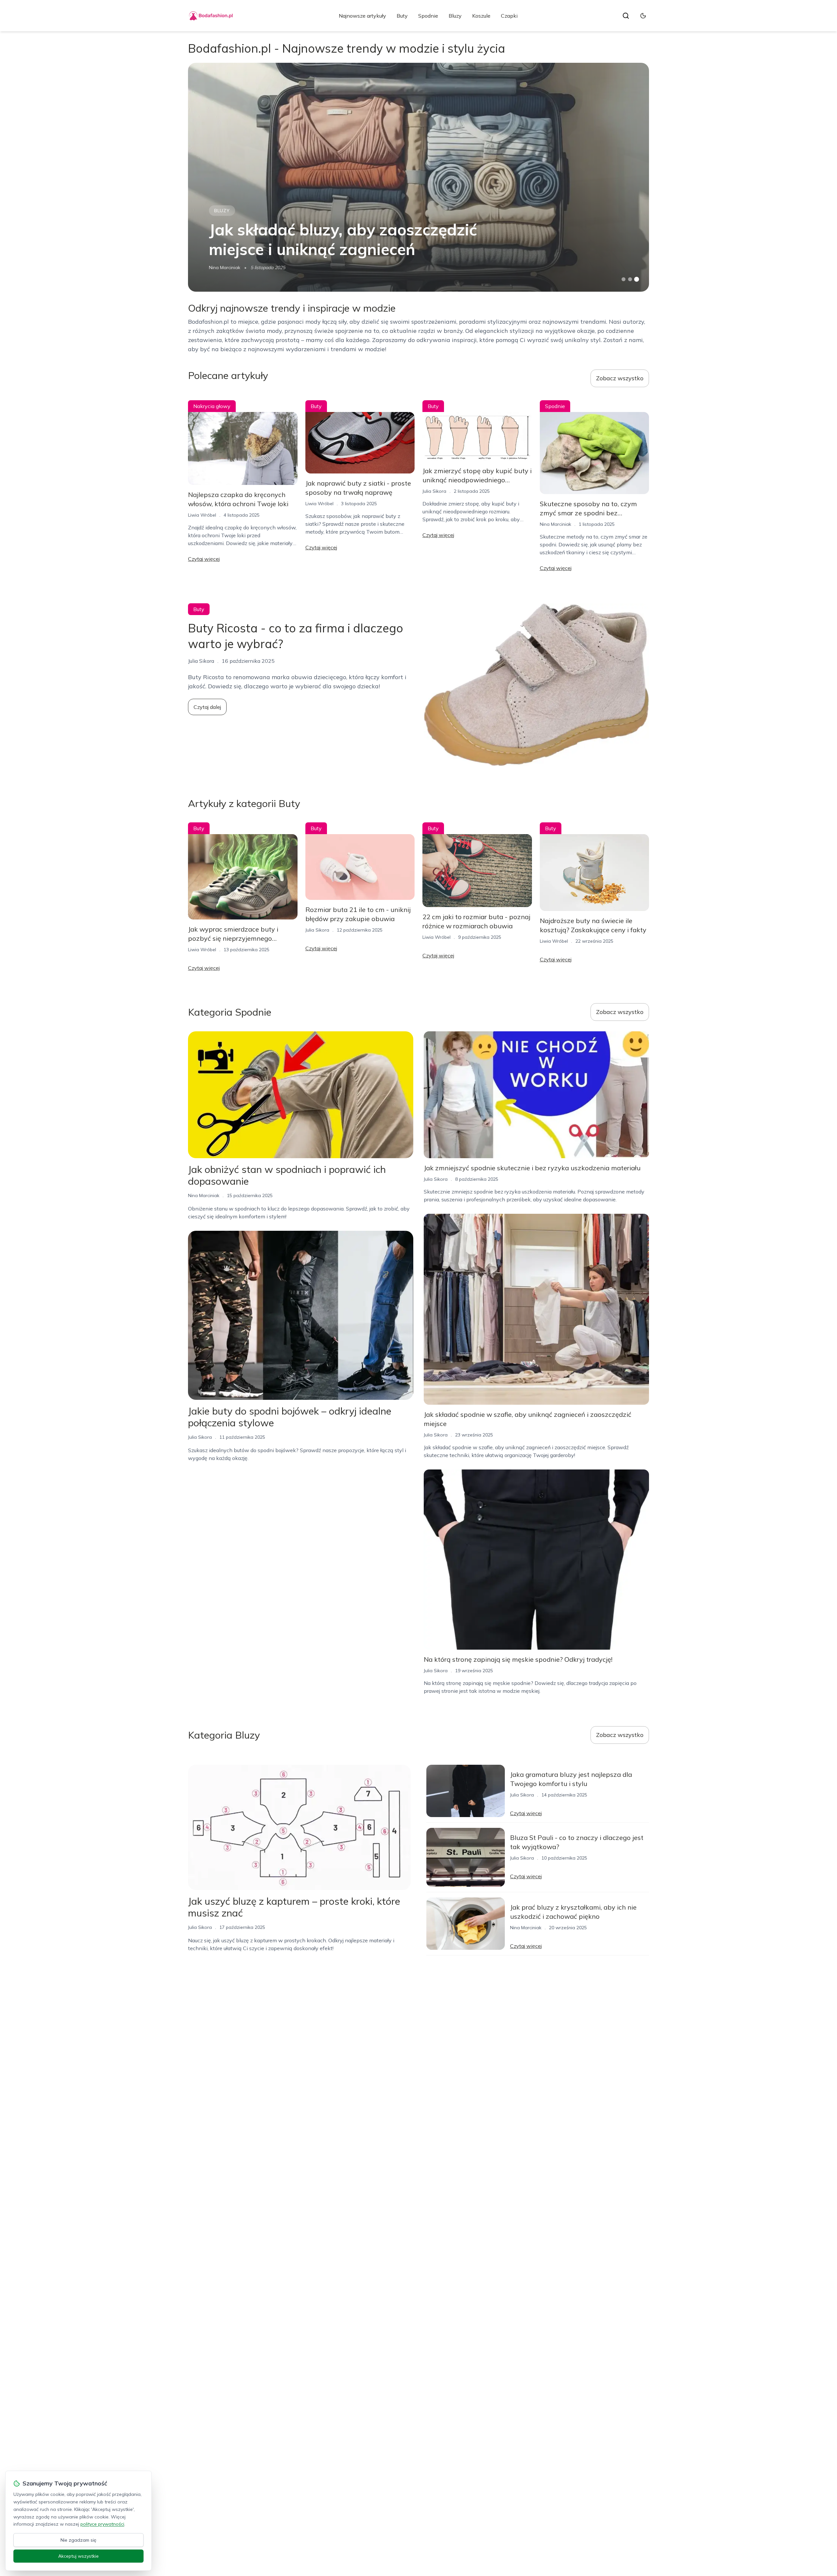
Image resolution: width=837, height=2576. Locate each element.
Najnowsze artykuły (362, 16)
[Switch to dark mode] (643, 16)
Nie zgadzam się (78, 2540)
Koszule (481, 16)
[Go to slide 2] (630, 279)
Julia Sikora (434, 491)
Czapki (509, 16)
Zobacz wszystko (620, 378)
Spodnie (428, 16)
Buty (402, 16)
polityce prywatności (102, 2524)
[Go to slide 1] (623, 279)
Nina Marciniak (225, 267)
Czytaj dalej (207, 707)
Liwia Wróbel (202, 515)
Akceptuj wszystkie (78, 2556)
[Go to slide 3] (637, 279)
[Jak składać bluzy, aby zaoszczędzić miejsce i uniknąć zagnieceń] (418, 177)
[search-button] (626, 16)
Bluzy (455, 16)
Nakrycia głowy (212, 406)
